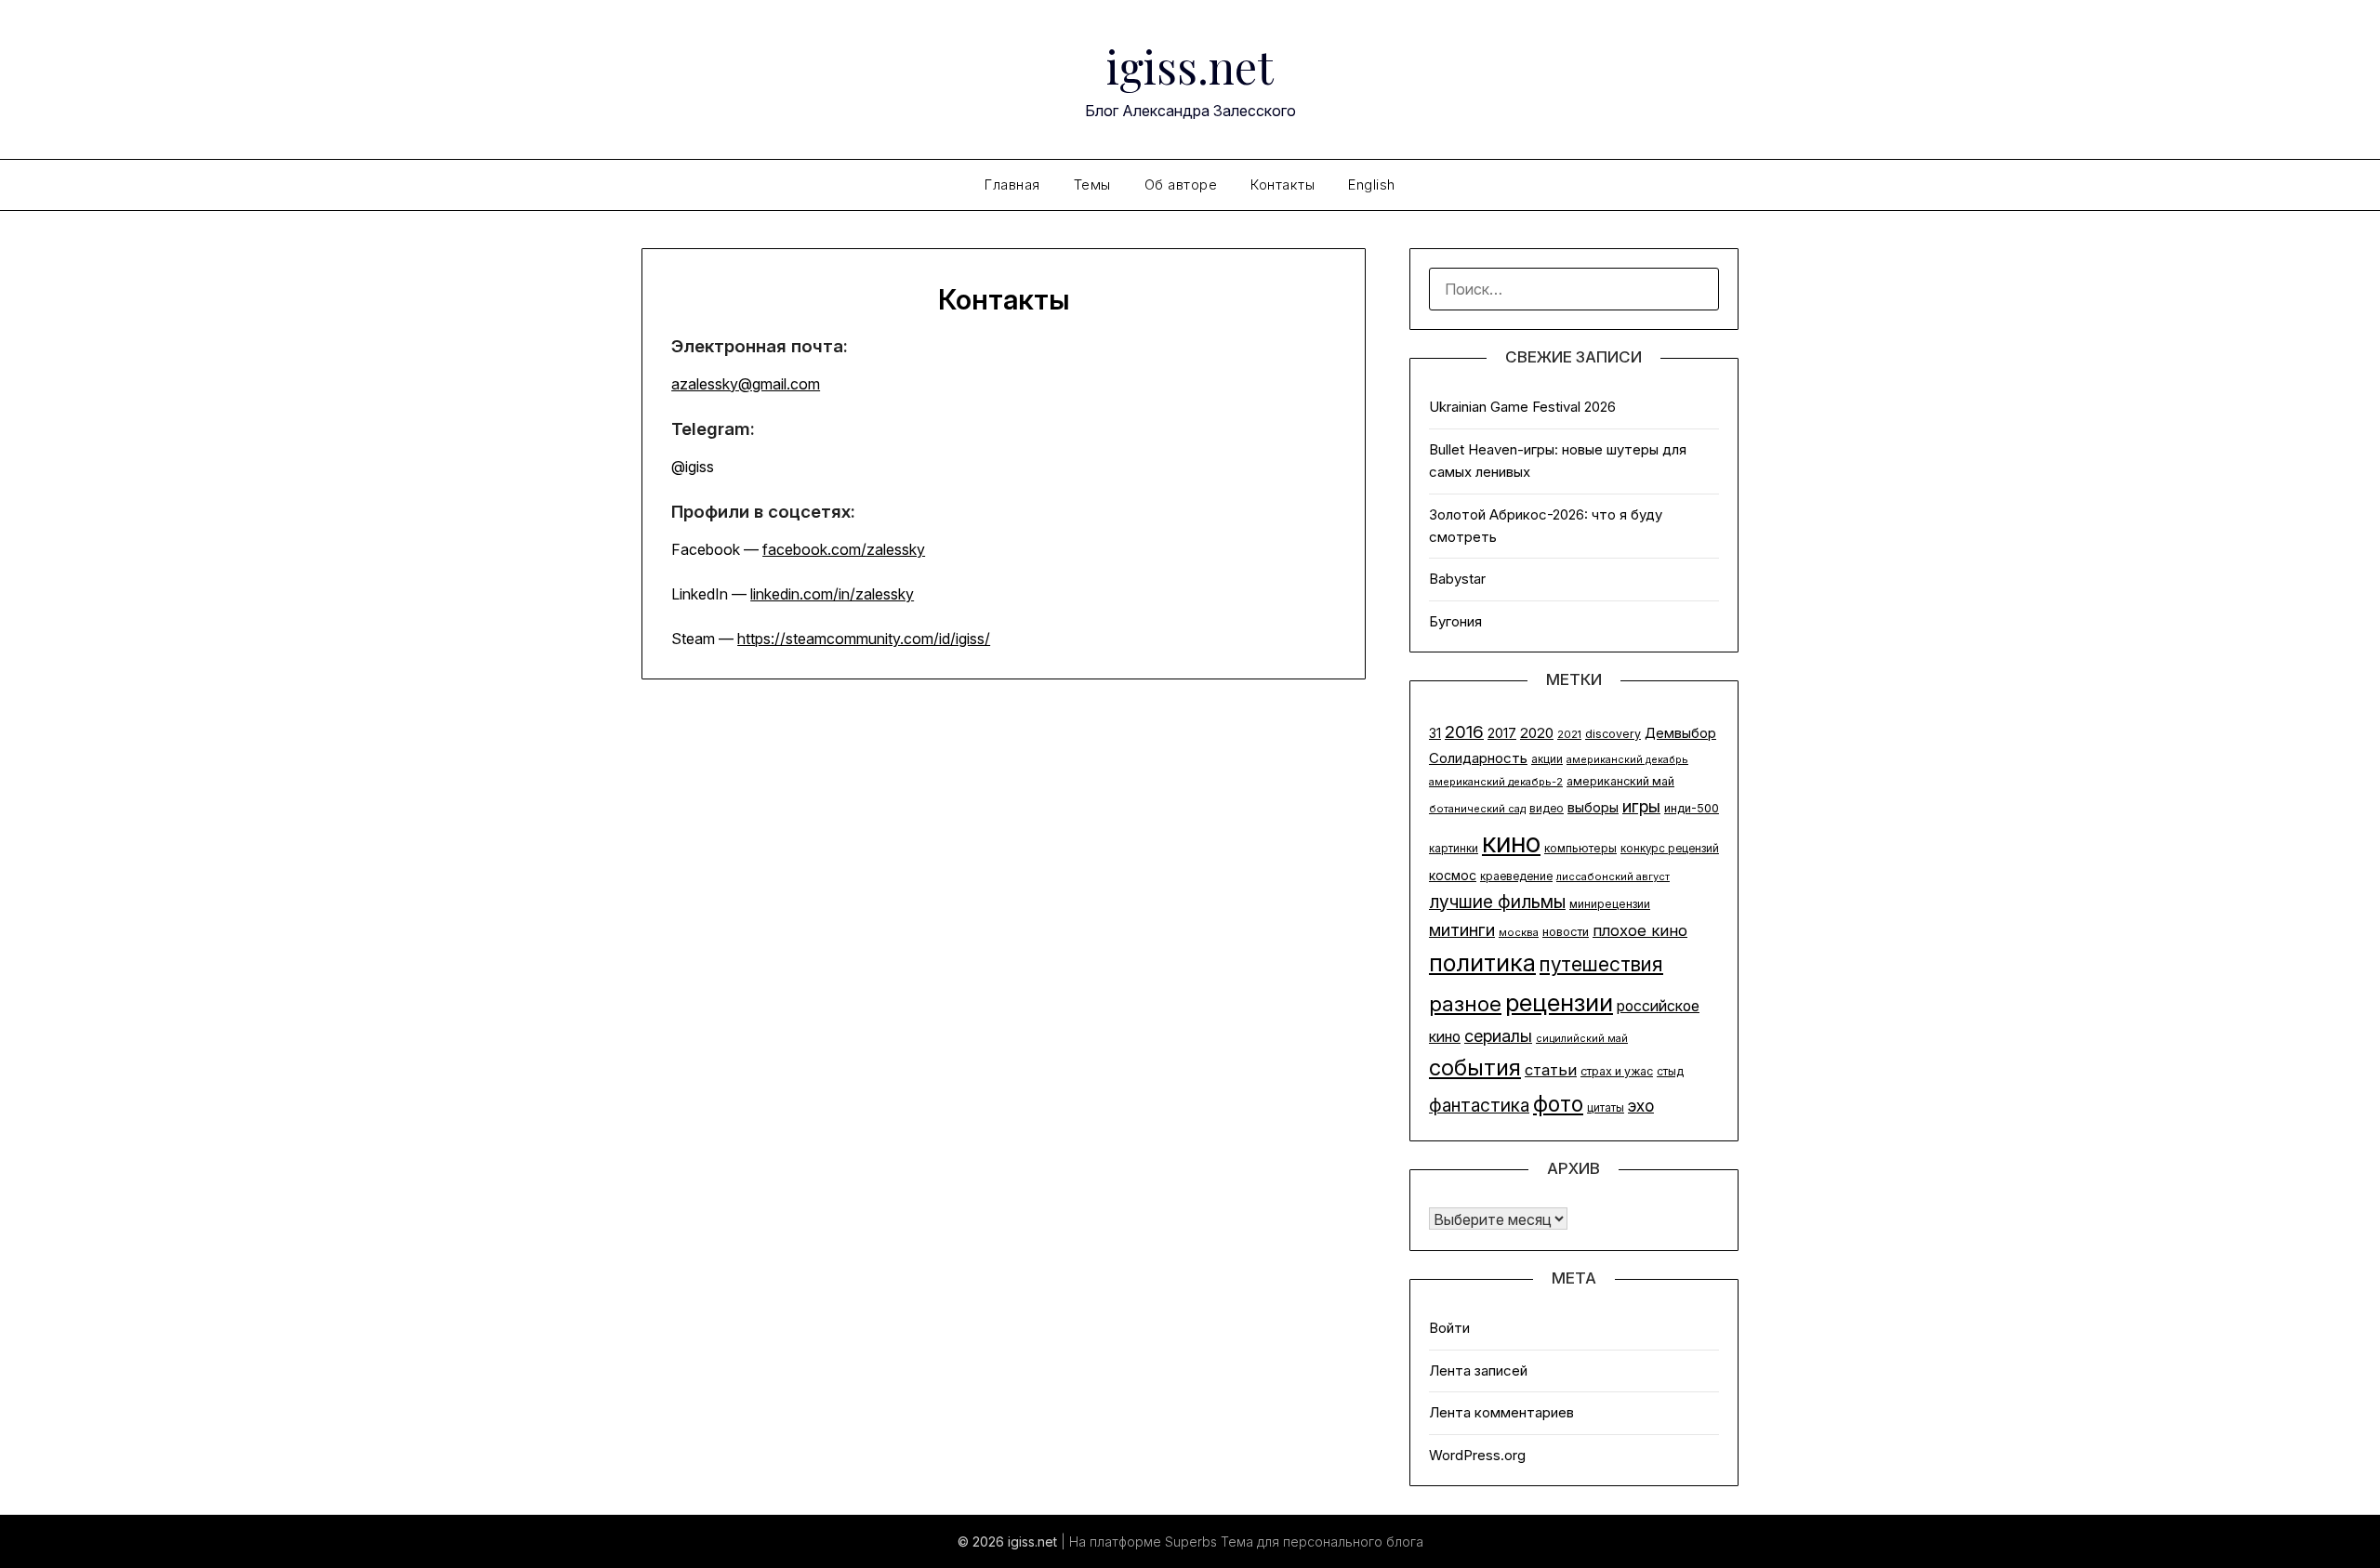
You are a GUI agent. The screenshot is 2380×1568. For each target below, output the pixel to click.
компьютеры (1580, 848)
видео (1547, 809)
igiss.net (1190, 66)
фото (1558, 1104)
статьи (1551, 1070)
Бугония (1455, 621)
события (1475, 1067)
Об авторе (1181, 184)
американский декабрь (1627, 760)
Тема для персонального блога (1322, 1542)
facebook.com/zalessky (844, 549)
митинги (1462, 929)
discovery (1613, 734)
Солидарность (1478, 758)
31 (1435, 733)
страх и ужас (1617, 1071)
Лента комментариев (1501, 1412)
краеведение (1516, 876)
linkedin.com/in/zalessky (832, 594)
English (1372, 184)
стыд (1670, 1071)
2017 (1502, 733)
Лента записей (1478, 1370)
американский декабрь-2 (1496, 782)
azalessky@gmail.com (746, 384)
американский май (1620, 781)
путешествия (1601, 964)
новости (1566, 932)
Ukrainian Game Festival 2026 (1522, 407)
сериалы (1498, 1036)
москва (1519, 932)
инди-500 (1692, 808)
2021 (1569, 734)
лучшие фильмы (1497, 902)
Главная (1012, 184)
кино (1511, 843)
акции (1547, 759)
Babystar (1457, 579)
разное (1465, 1003)
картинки (1454, 849)
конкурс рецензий (1670, 849)
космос (1453, 876)
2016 (1464, 732)
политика (1482, 962)
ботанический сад (1477, 809)
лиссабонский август (1613, 876)
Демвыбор (1680, 733)
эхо (1641, 1106)
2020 (1537, 733)
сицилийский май (1582, 1039)
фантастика (1479, 1105)
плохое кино (1640, 930)
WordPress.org (1477, 1455)
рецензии (1559, 1002)
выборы (1593, 807)
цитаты (1606, 1108)
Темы (1092, 184)
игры (1641, 806)
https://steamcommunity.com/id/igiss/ (864, 639)
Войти (1449, 1328)
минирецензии (1610, 904)
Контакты (1283, 184)
